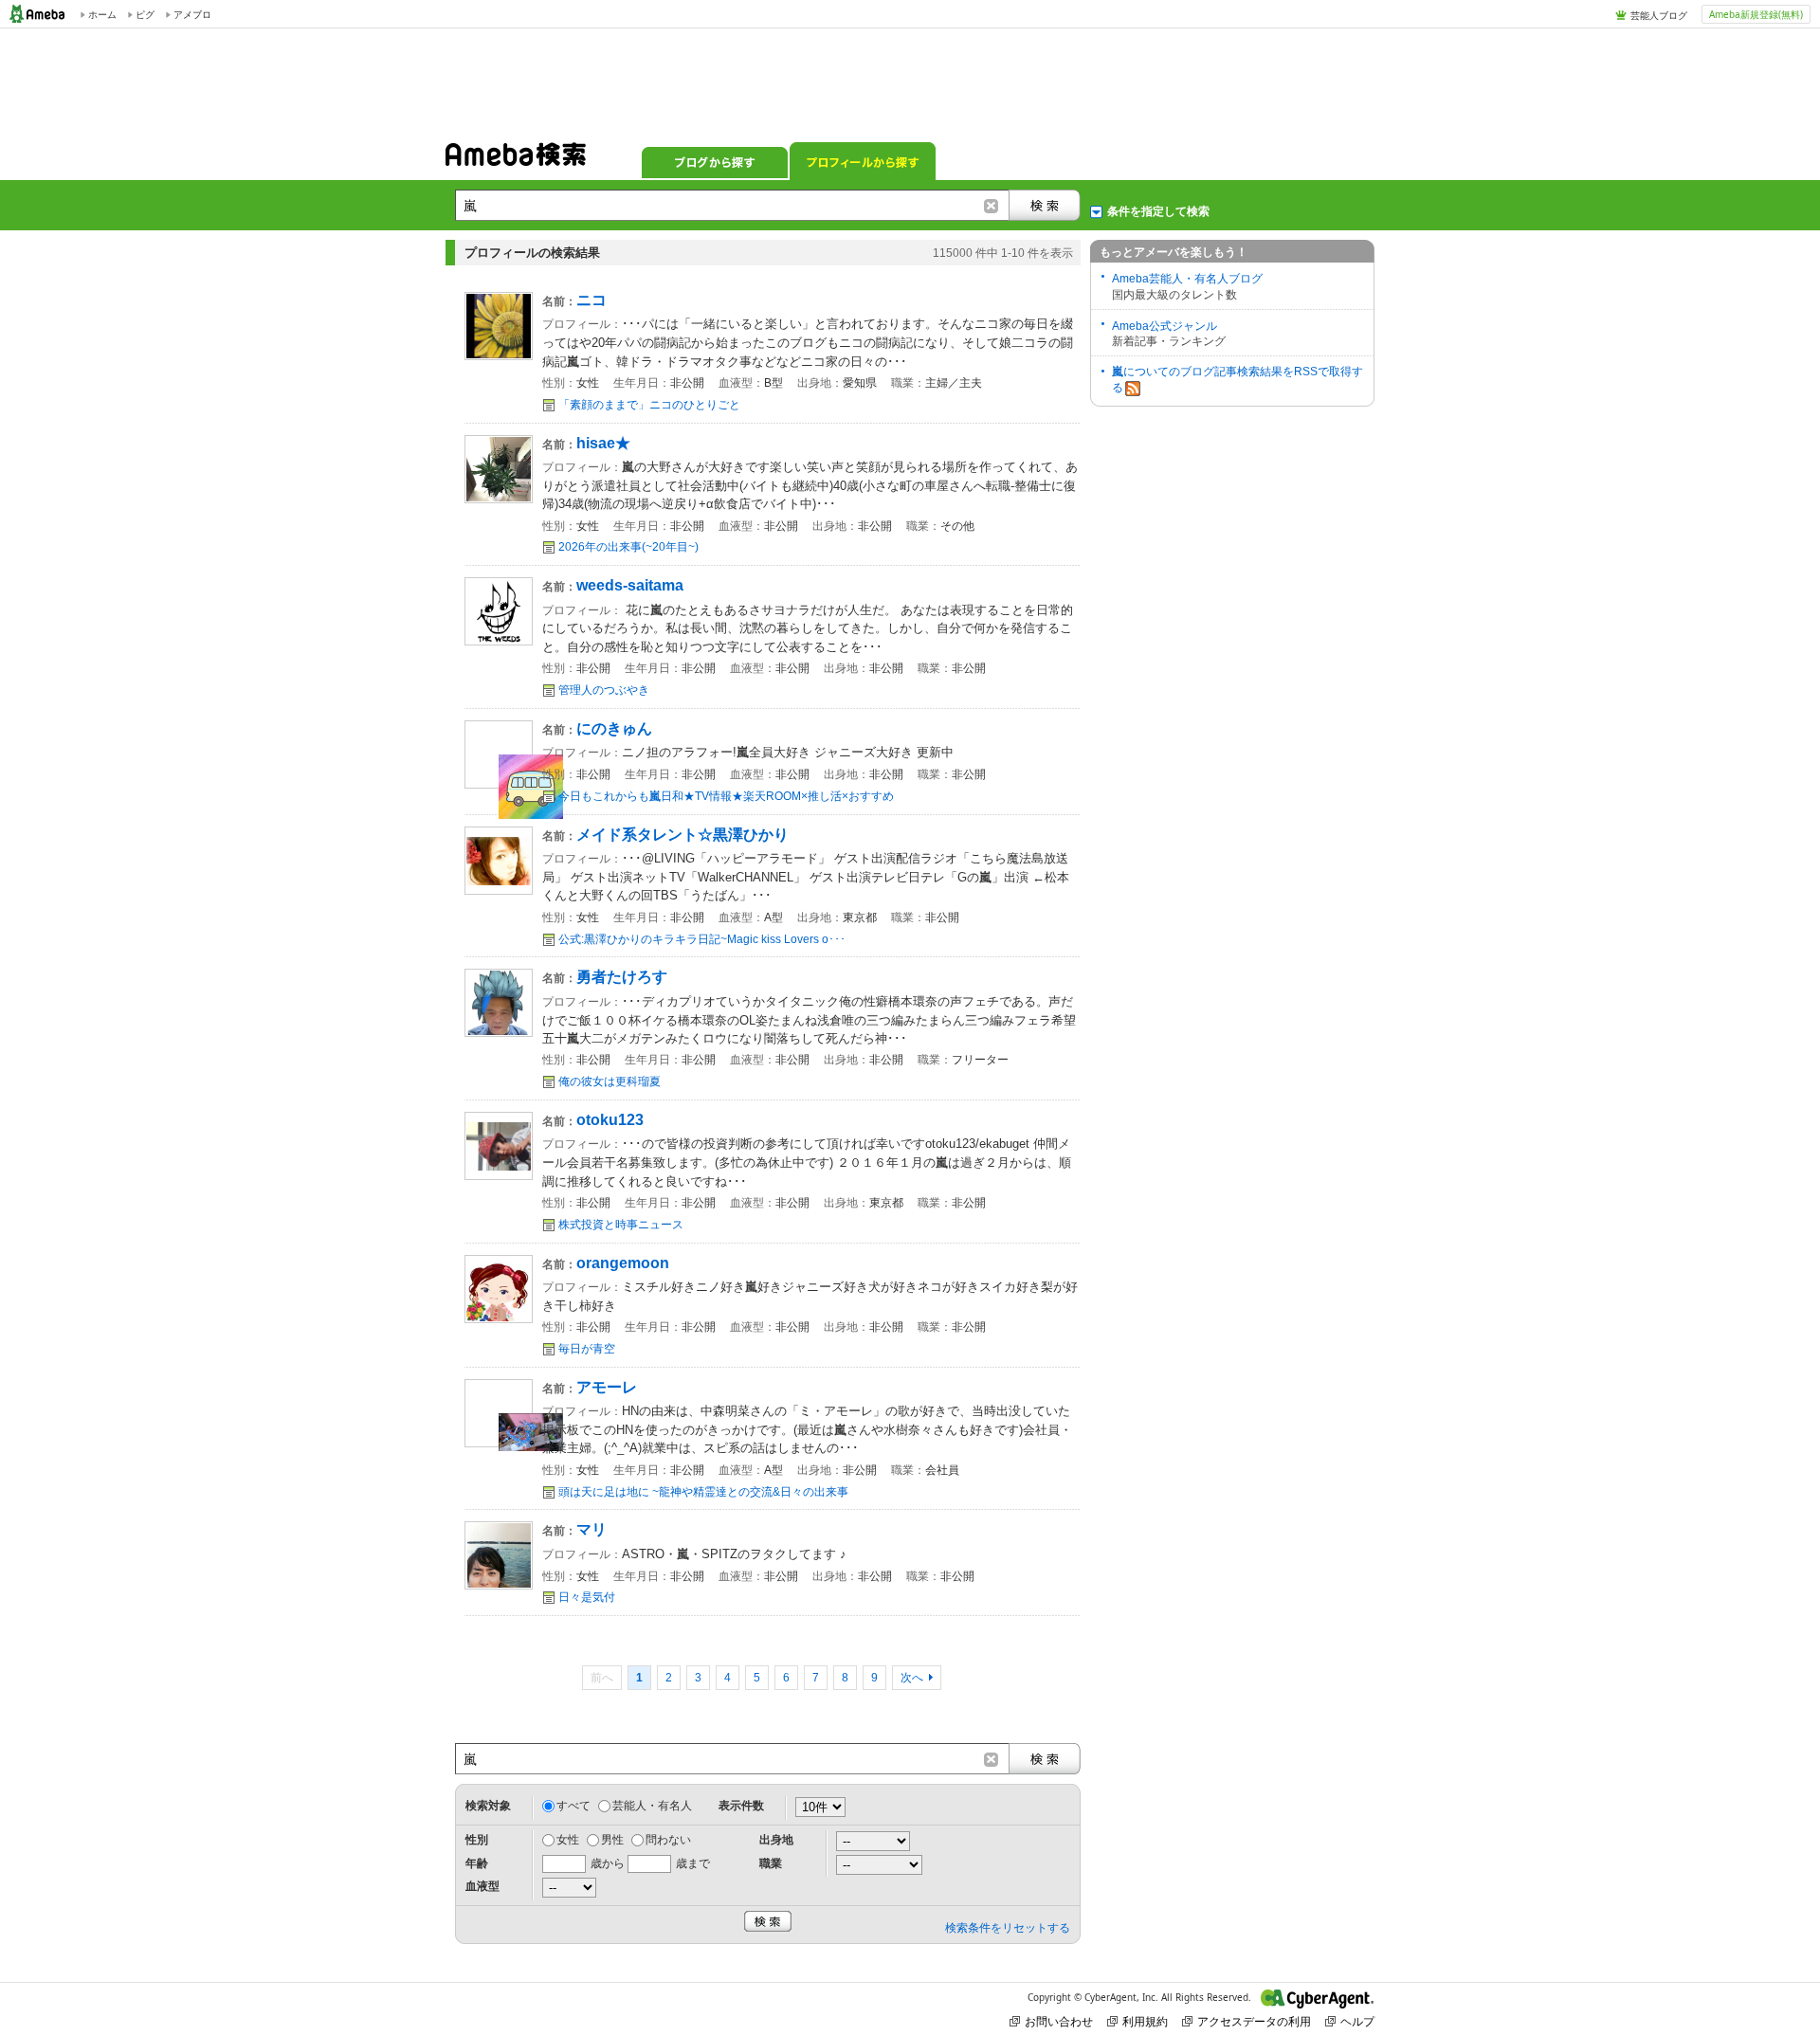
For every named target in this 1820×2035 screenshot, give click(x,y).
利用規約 (1145, 2021)
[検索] (1045, 205)
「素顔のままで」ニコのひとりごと (649, 405)
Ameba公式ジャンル (1165, 326)
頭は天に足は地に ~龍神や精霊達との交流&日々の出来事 (703, 1492)
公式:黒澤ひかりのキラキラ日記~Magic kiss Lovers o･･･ (702, 939)
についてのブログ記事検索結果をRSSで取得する (1238, 380)
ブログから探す (715, 161)
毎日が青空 (587, 1349)
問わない (668, 1840)
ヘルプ (1357, 2021)
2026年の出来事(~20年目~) (628, 547)
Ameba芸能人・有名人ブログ (1187, 279)
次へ (912, 1678)
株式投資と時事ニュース (621, 1225)
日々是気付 (587, 1597)
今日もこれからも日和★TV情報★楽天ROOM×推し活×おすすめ (726, 796)
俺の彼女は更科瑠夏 (610, 1081)
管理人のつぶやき (604, 690)
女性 (568, 1840)
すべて (573, 1806)
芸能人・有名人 (652, 1806)
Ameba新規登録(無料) (1756, 14)
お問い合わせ (1059, 2021)
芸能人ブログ (1659, 15)
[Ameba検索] (516, 160)
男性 (612, 1840)
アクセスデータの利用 (1254, 2021)
